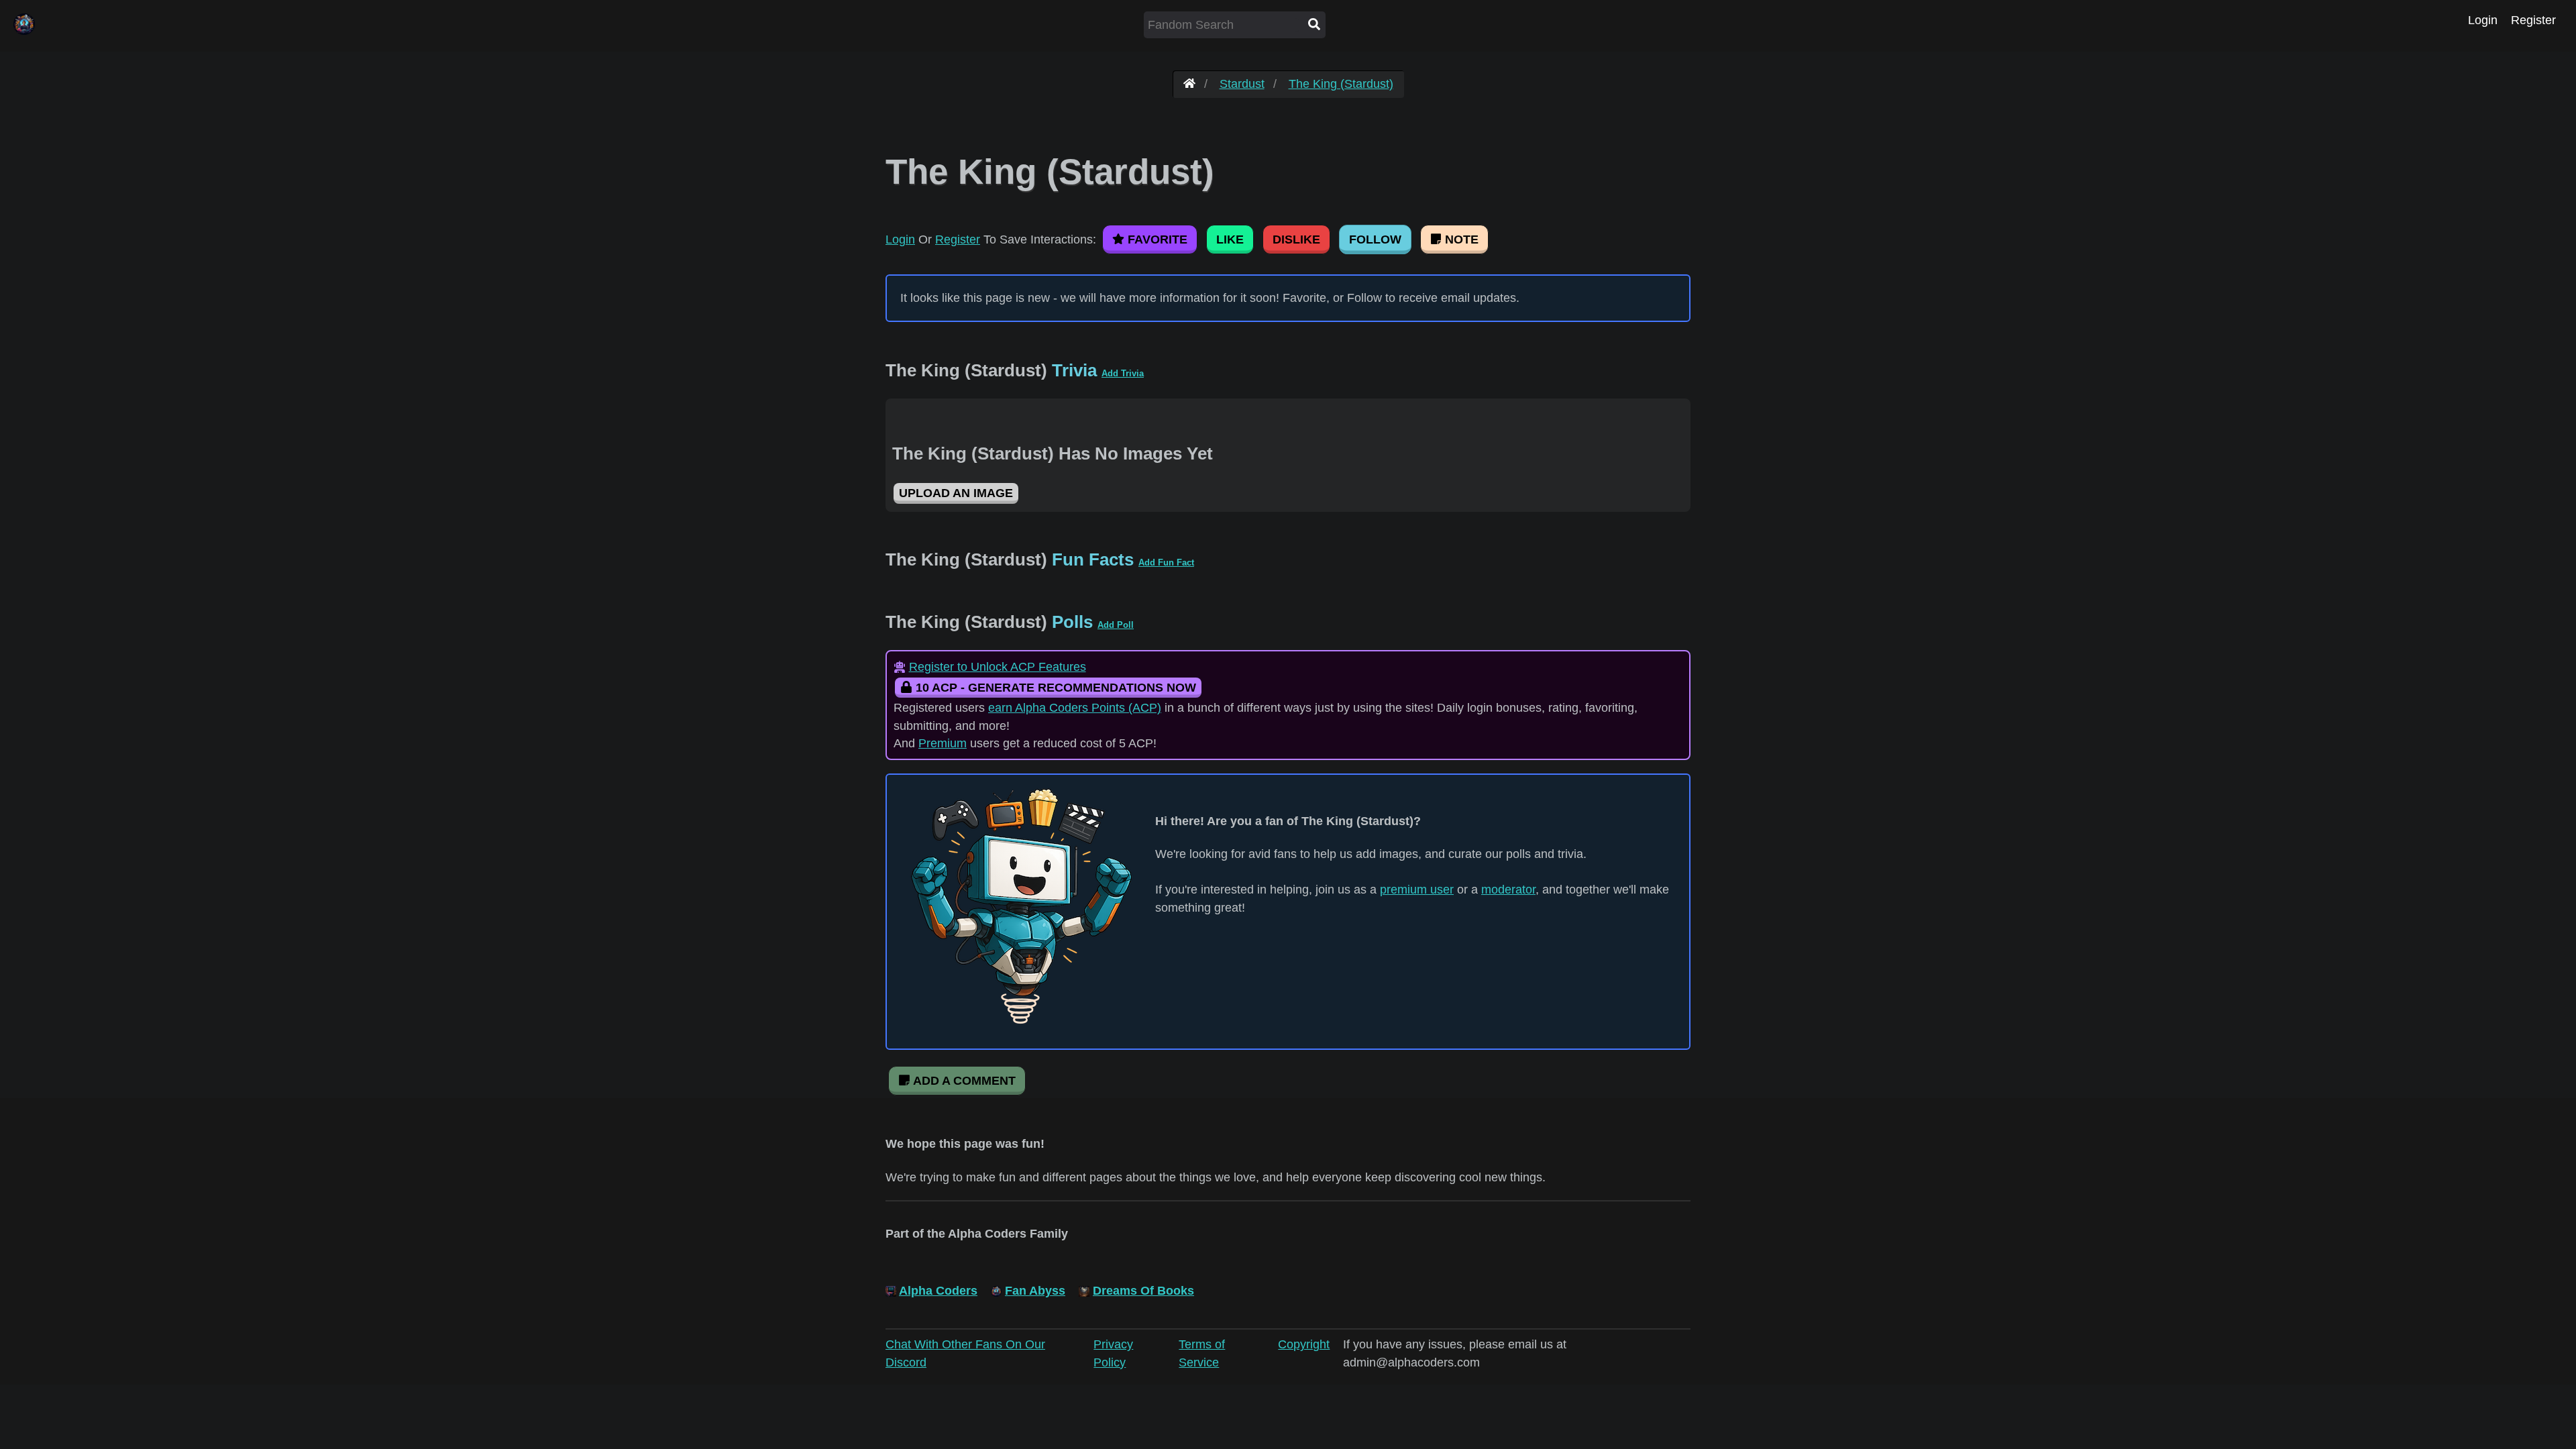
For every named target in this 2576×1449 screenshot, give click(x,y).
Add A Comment (963, 1081)
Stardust (1242, 84)
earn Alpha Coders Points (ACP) (1075, 708)
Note (1460, 239)
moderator (1508, 890)
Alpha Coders (938, 1291)
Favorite (1156, 239)
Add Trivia (1123, 373)
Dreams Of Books (1143, 1291)
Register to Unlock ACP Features (998, 667)
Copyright (1304, 1344)
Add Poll (1116, 625)
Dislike (1296, 239)
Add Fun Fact (1166, 562)
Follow (1375, 239)
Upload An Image (956, 493)
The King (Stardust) (1341, 84)
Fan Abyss (1035, 1291)
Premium (943, 743)
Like (1230, 239)
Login (2483, 20)
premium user (1417, 890)
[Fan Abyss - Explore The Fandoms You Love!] (1189, 84)
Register (2533, 20)
